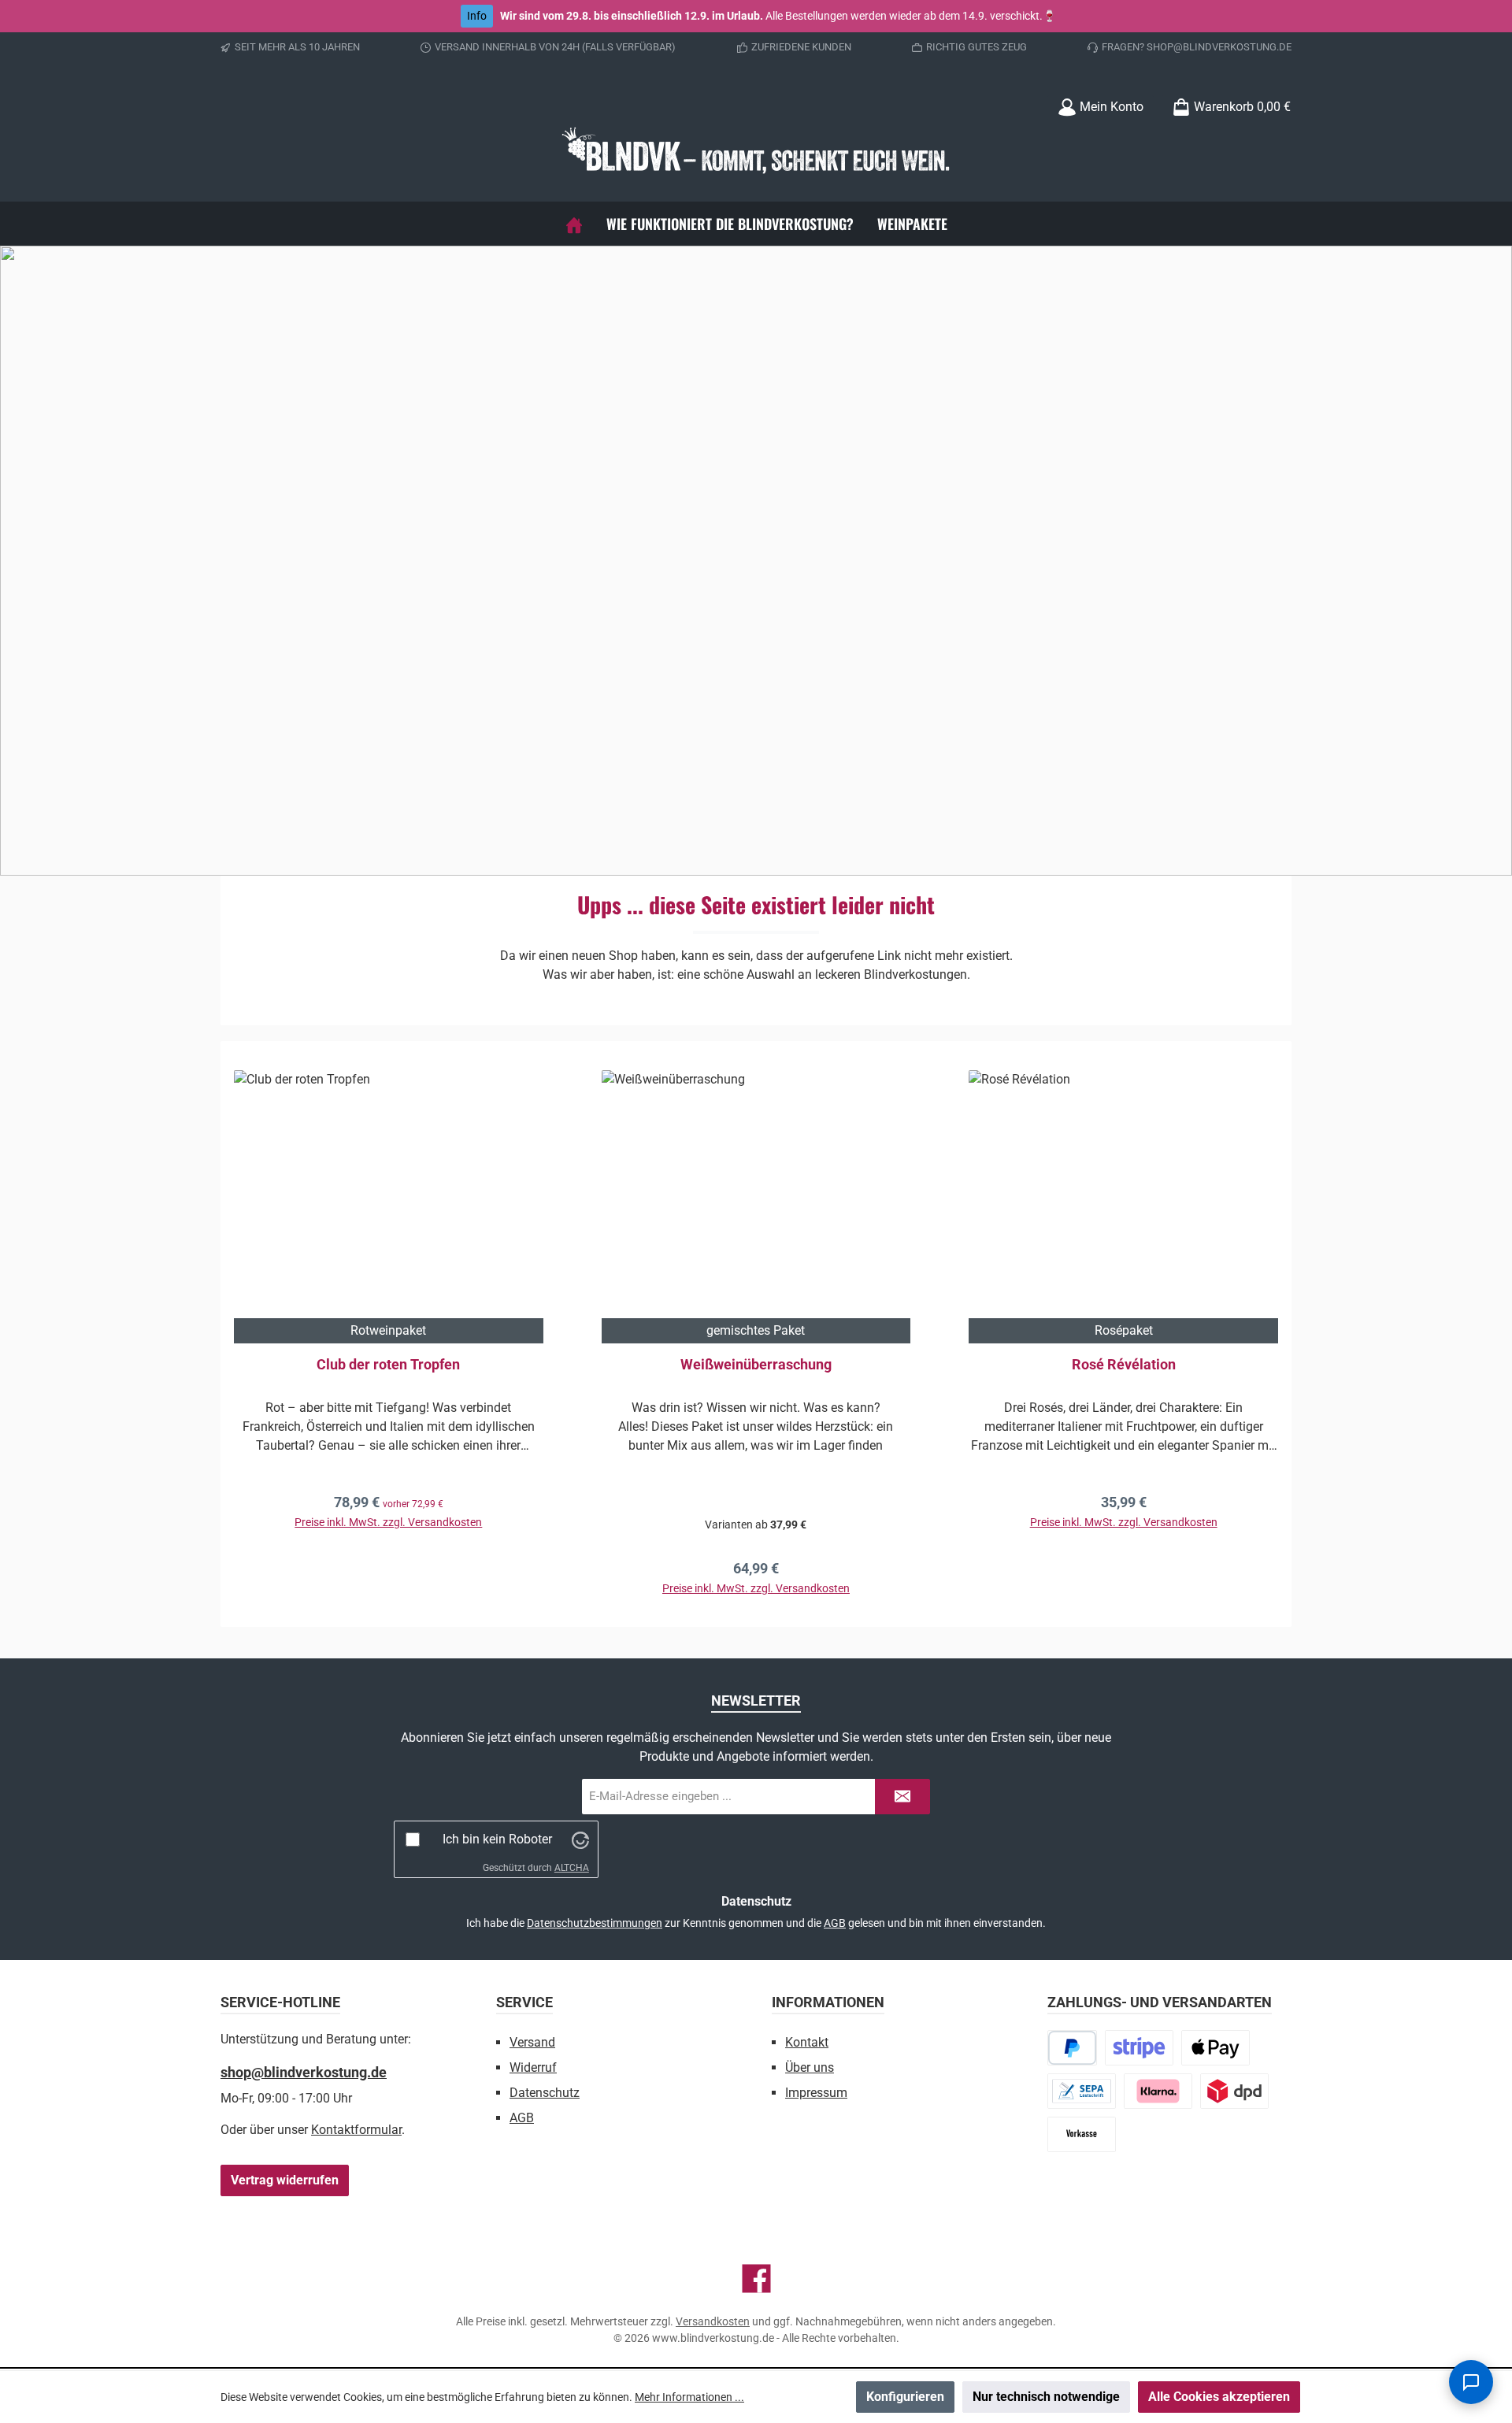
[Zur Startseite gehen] (756, 153)
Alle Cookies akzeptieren (1219, 2397)
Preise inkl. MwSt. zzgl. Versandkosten (388, 1522)
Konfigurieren (905, 2397)
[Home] (574, 224)
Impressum (816, 2093)
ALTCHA (572, 1868)
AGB (835, 1923)
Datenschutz (545, 2093)
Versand (532, 2042)
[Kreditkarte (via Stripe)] (1139, 2048)
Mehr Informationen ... (689, 2397)
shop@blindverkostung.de (304, 2072)
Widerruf (533, 2067)
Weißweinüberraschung (756, 1364)
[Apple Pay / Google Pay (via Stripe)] (1216, 2048)
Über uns (810, 2067)
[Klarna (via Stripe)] (1158, 2091)
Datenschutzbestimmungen (595, 1923)
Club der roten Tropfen (388, 1364)
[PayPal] (1072, 2048)
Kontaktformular (356, 2130)
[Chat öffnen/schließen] (1471, 2382)
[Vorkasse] (1082, 2134)
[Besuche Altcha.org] (580, 1839)
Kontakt (807, 2042)
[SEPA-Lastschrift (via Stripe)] (1082, 2091)
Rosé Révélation (1124, 1364)
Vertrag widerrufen (285, 2180)
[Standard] (1234, 2091)
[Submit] (902, 1797)
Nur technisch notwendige (1046, 2397)
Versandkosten (713, 2321)
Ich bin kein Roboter (497, 1839)
